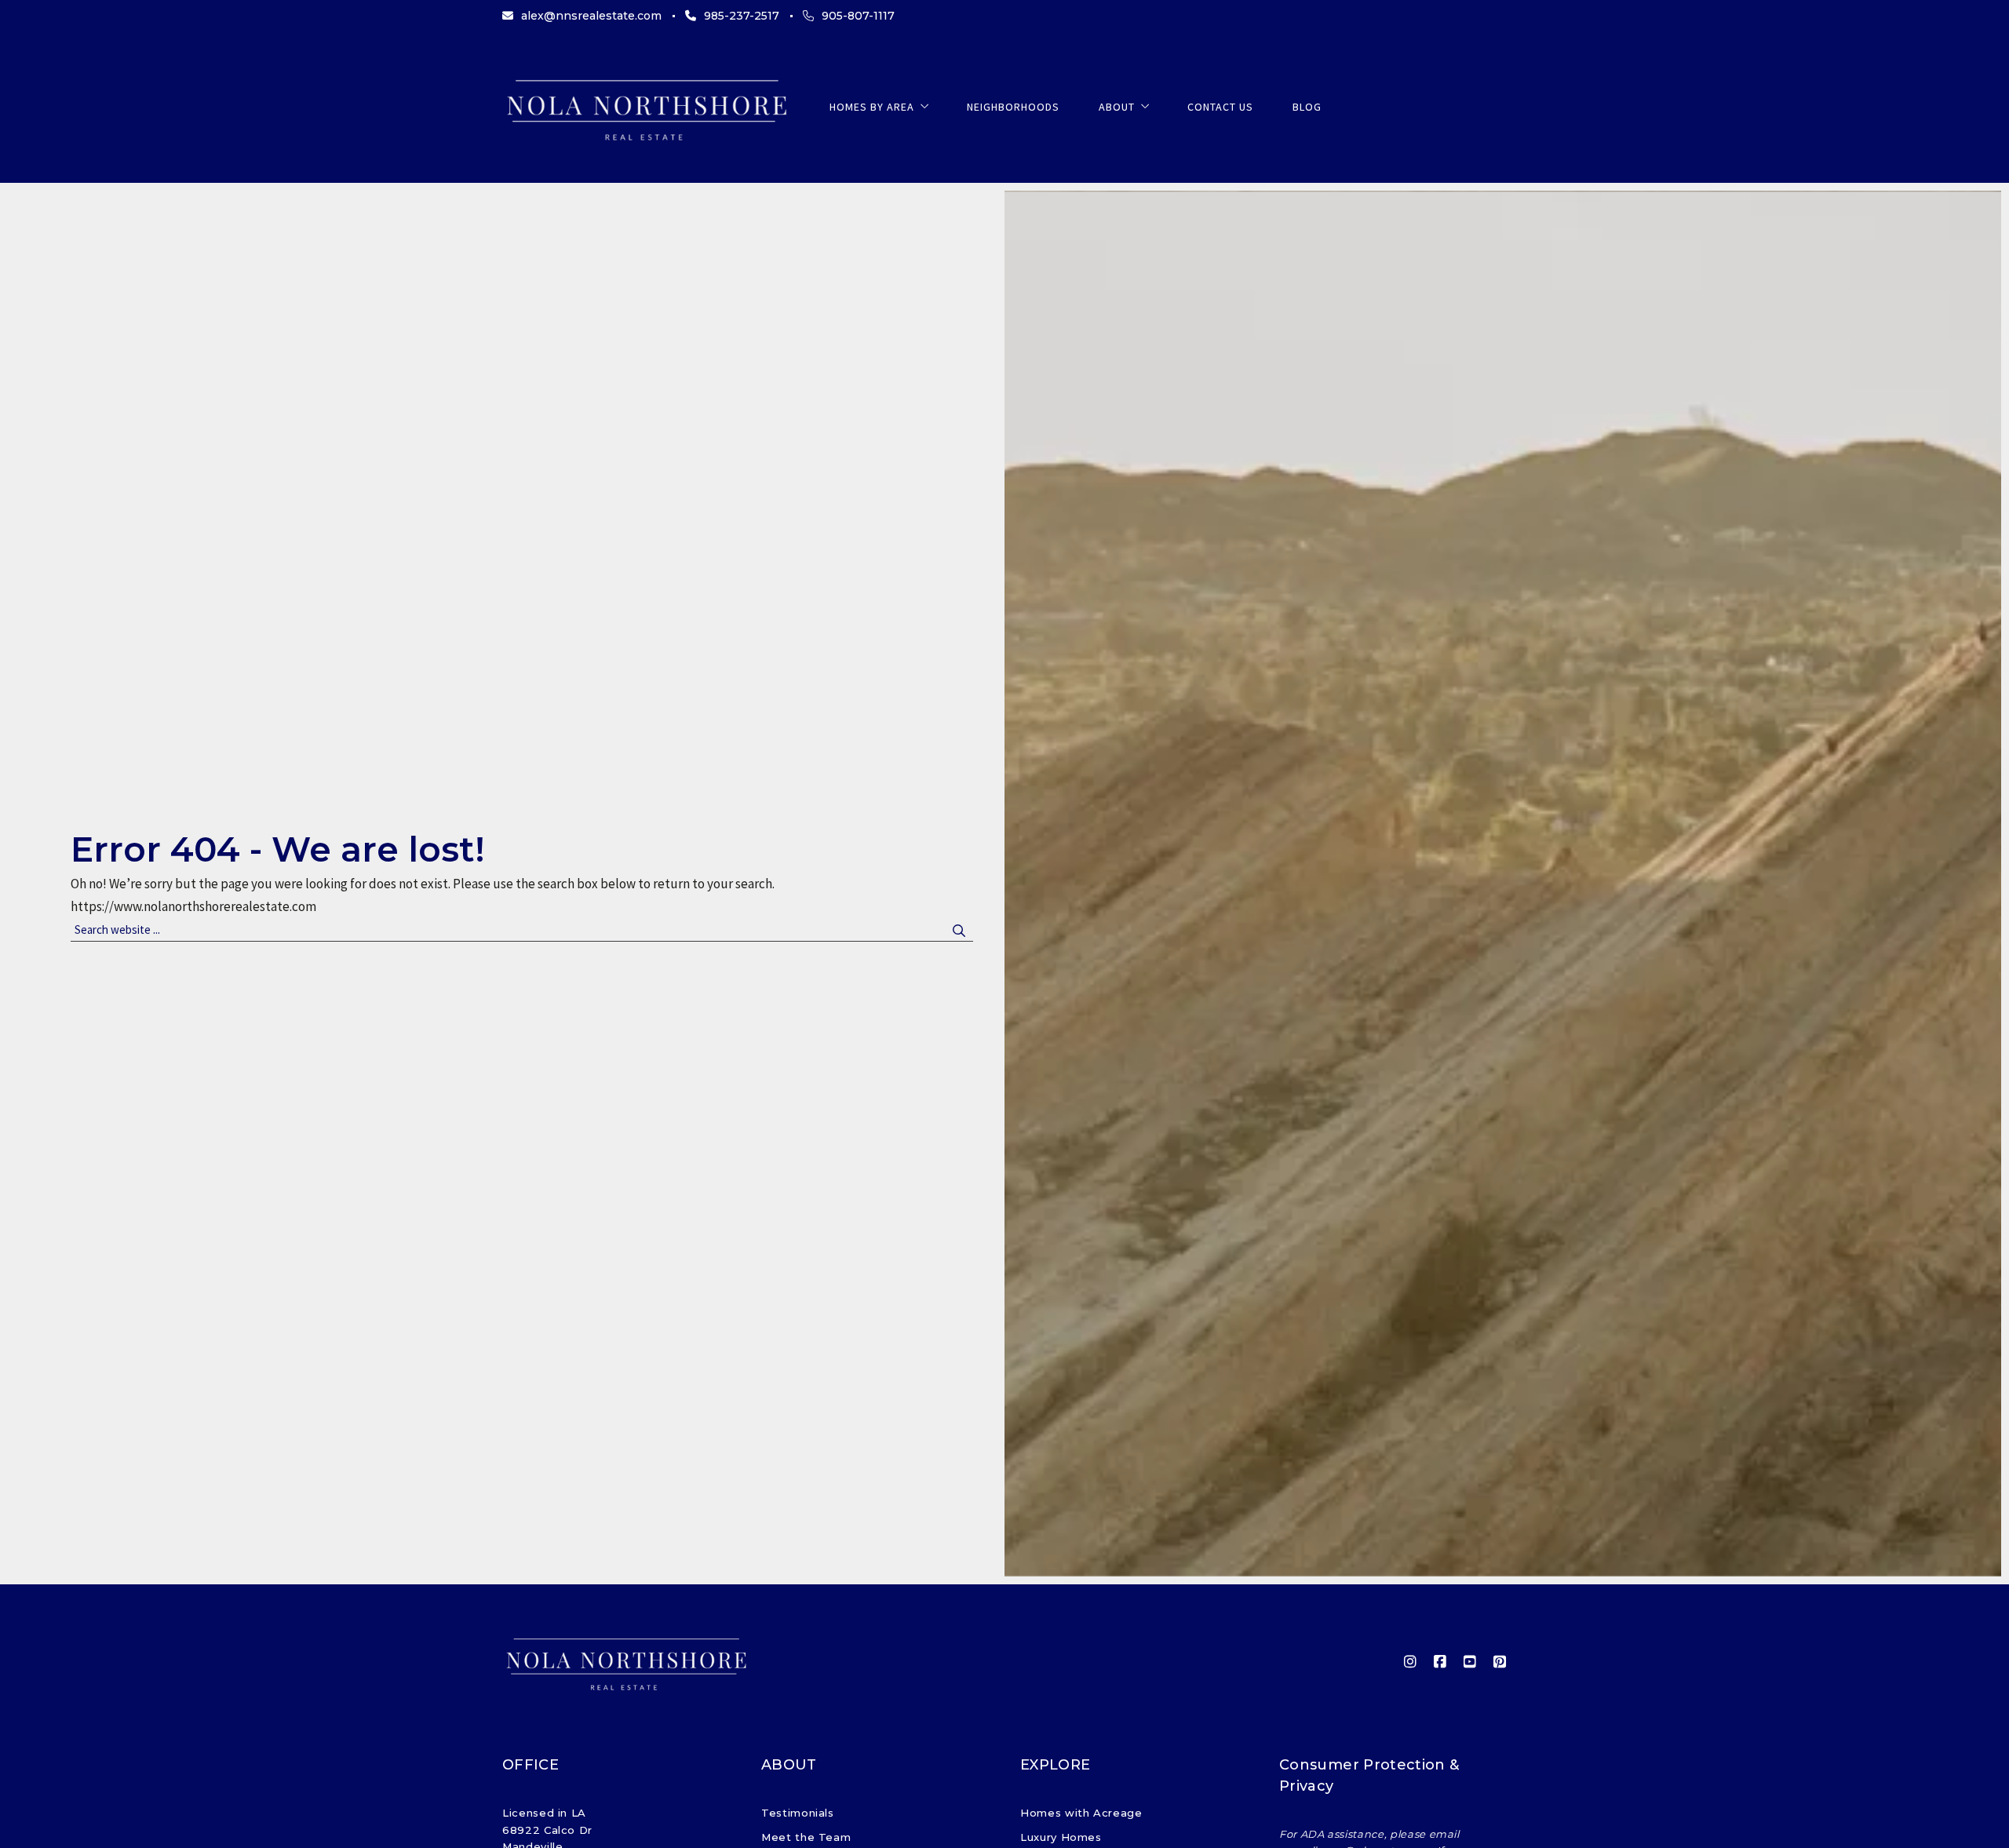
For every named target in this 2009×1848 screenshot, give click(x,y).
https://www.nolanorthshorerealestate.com (193, 906)
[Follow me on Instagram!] (1410, 1662)
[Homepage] (646, 107)
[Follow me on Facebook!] (1440, 1662)
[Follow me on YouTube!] (1470, 1662)
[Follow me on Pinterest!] (1500, 1662)
